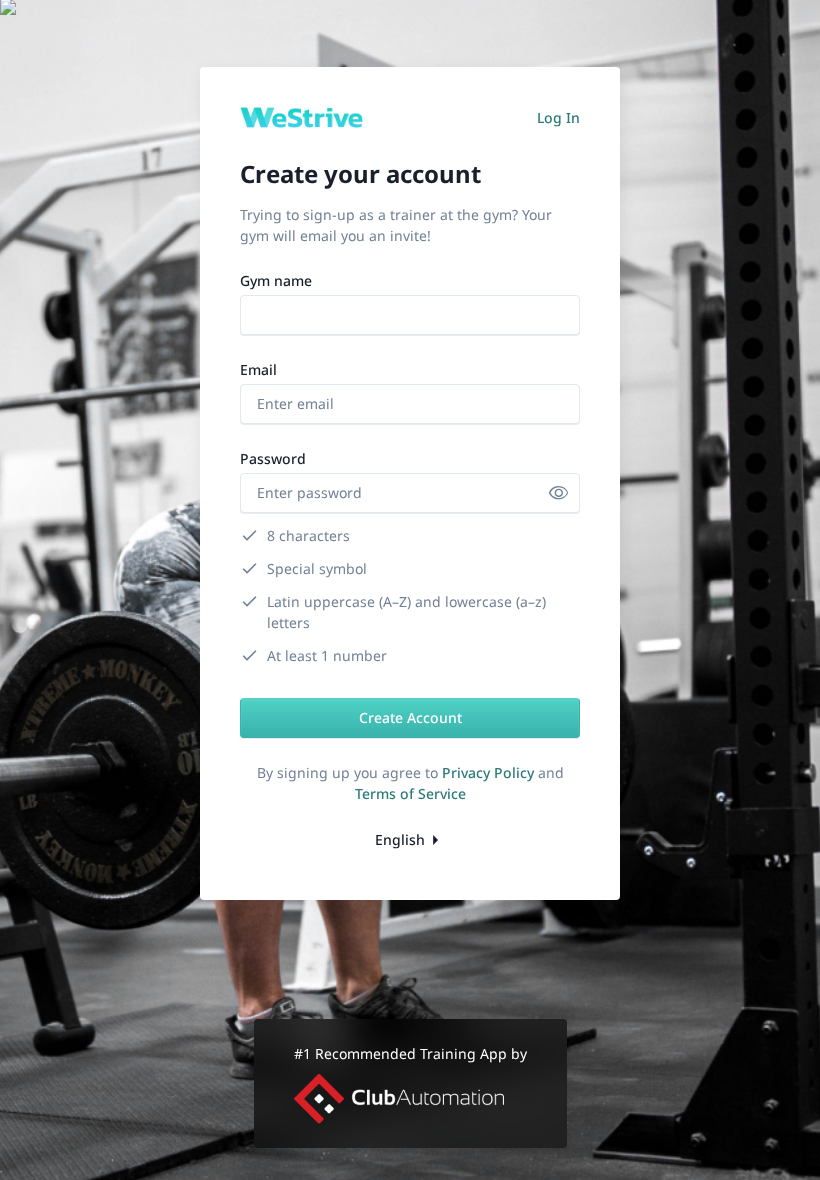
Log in (558, 117)
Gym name (276, 280)
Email (258, 369)
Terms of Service (410, 793)
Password (273, 458)
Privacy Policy (488, 772)
